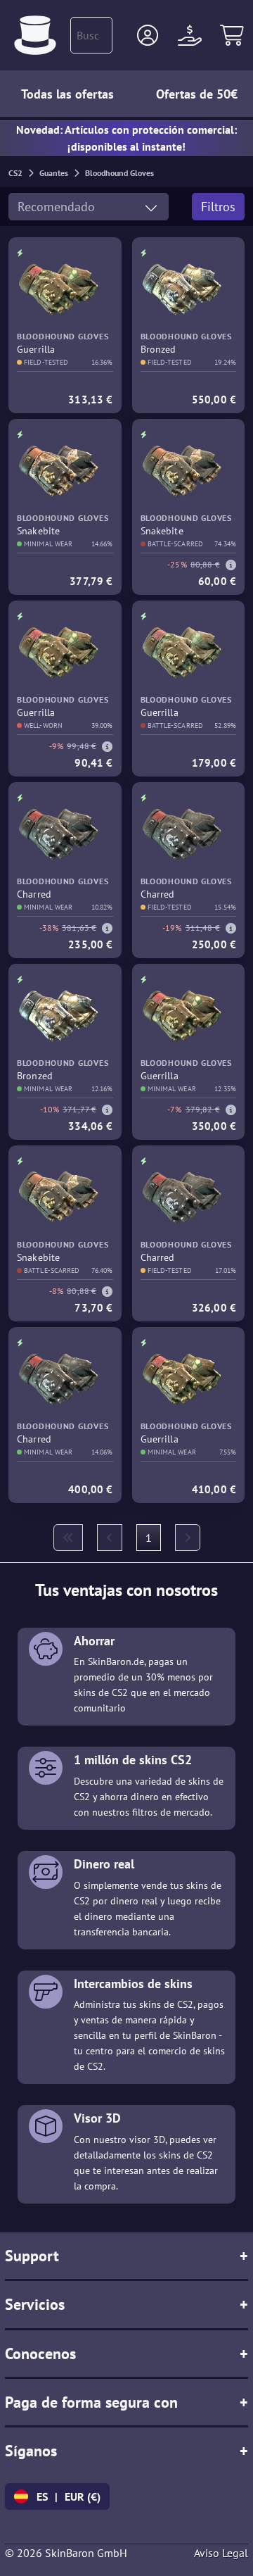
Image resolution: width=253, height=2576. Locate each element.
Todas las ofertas (67, 94)
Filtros (218, 207)
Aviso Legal (221, 2553)
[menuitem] (68, 1538)
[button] (148, 35)
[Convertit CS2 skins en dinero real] (35, 35)
